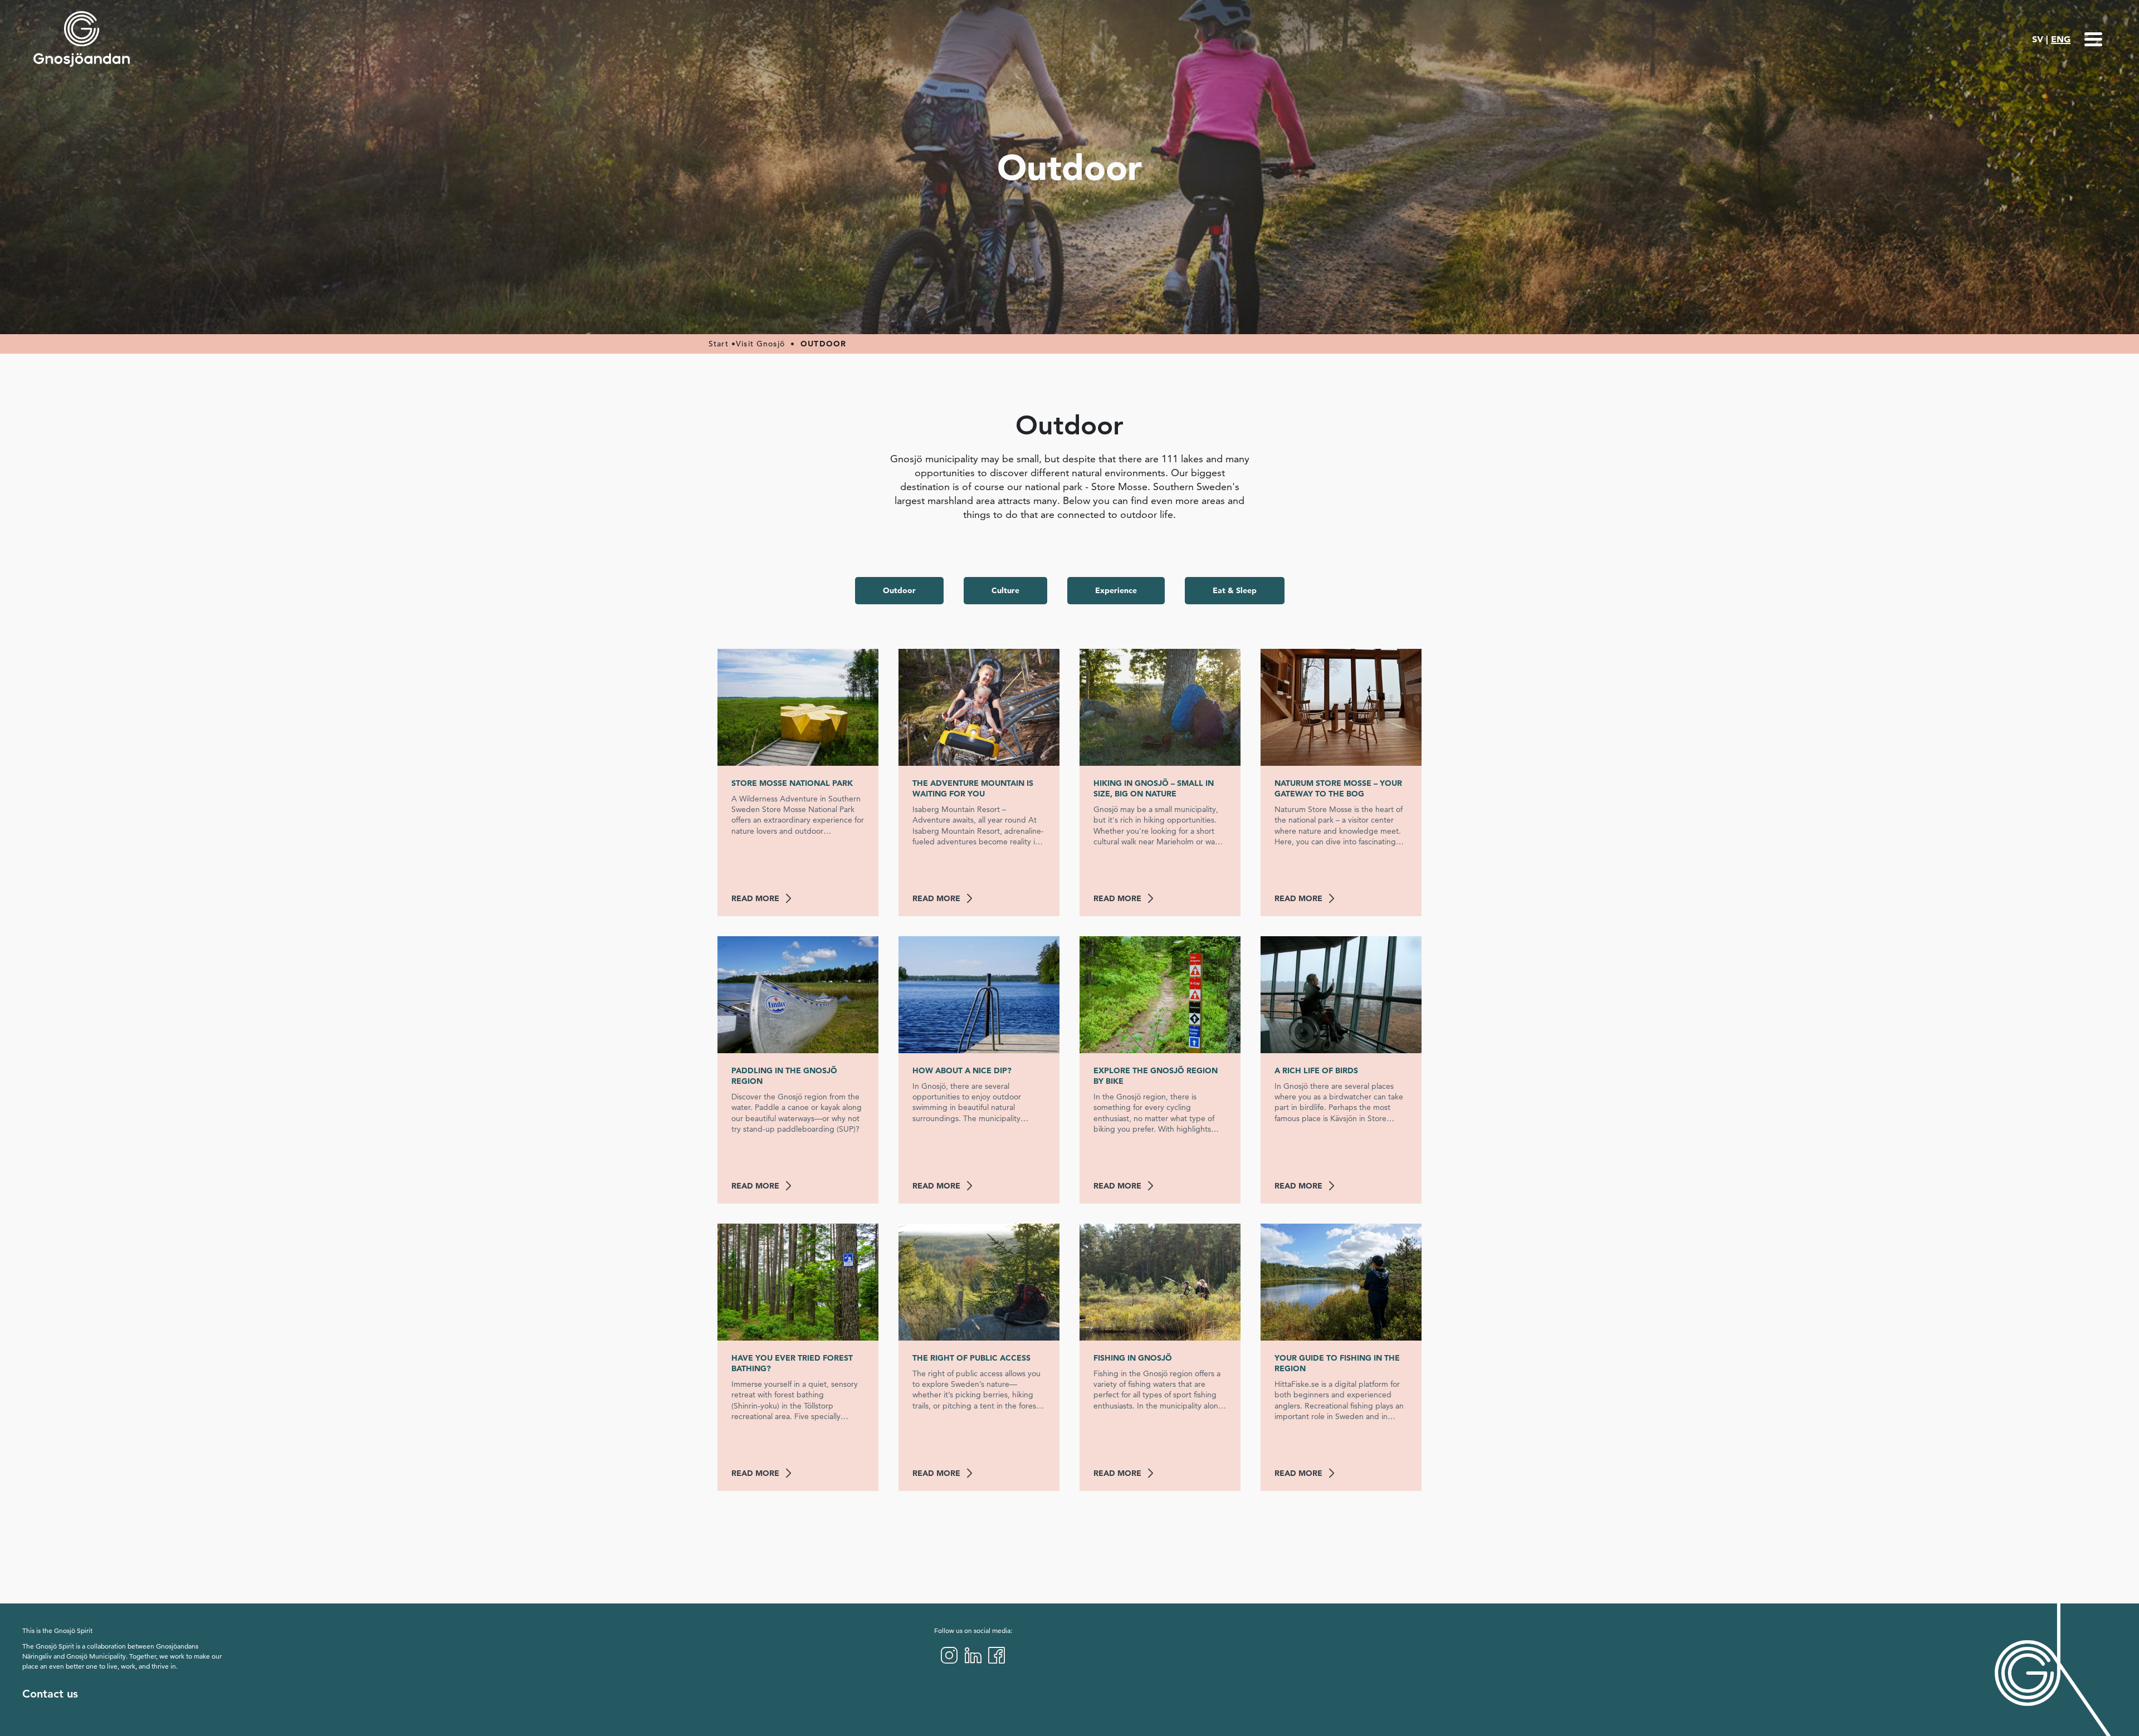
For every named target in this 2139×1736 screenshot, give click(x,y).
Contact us (50, 1694)
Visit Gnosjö (760, 344)
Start (719, 344)
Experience (1116, 590)
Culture (1005, 590)
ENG (2061, 39)
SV (2038, 39)
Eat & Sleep (1235, 590)
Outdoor (899, 590)
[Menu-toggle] (2093, 39)
